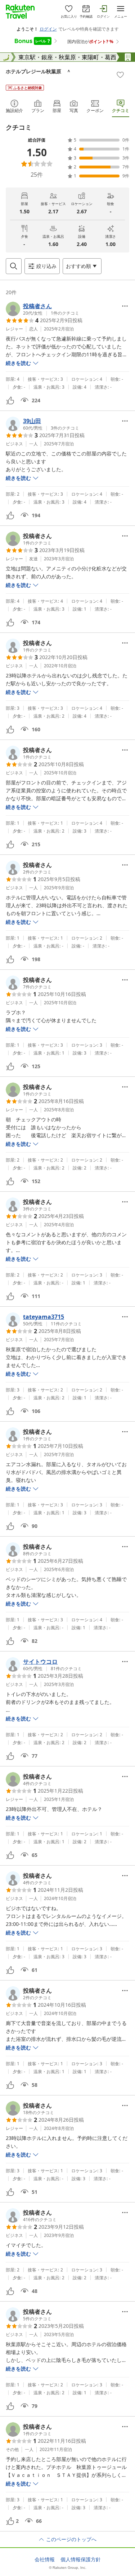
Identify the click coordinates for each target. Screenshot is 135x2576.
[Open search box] (14, 266)
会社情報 (45, 2559)
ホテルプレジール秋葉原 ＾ (39, 71)
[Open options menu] (125, 306)
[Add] (120, 75)
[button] (42, 309)
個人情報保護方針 (81, 2559)
